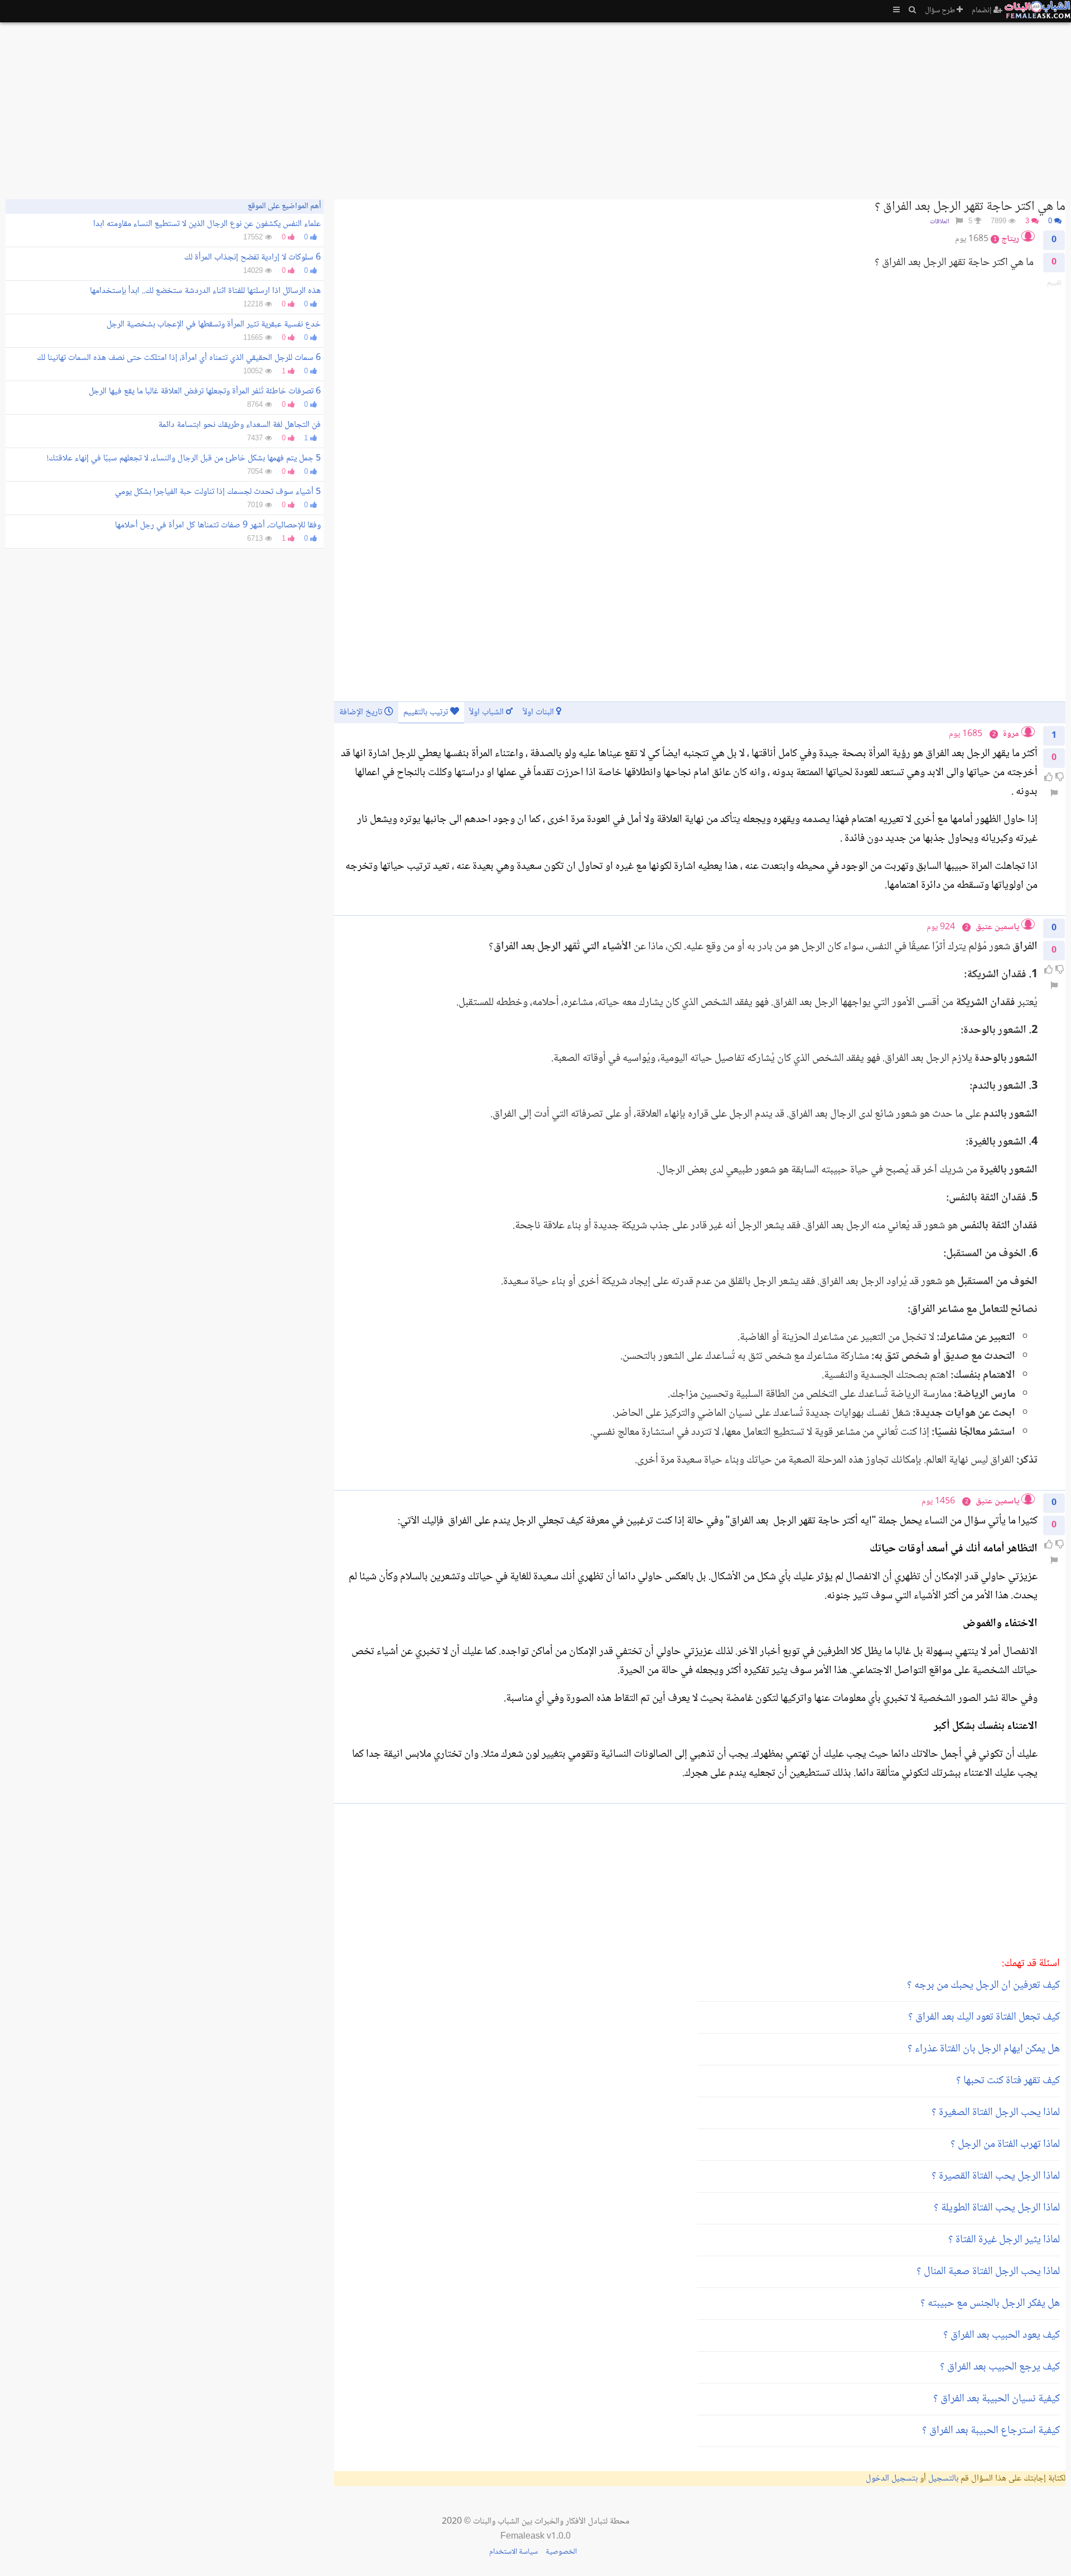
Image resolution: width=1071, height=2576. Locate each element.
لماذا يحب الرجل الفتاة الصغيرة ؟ (996, 2113)
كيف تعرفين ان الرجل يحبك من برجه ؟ (983, 1986)
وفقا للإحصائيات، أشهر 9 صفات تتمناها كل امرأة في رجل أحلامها (218, 525)
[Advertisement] (731, 106)
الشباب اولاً (488, 712)
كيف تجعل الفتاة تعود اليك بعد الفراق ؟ (984, 2017)
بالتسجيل (943, 2479)
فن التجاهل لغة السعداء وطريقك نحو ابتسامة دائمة (240, 425)
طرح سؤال (941, 11)
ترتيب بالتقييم (427, 712)
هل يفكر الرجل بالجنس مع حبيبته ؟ (990, 2304)
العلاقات (940, 222)
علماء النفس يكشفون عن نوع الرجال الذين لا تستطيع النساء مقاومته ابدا (207, 224)
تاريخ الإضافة (362, 712)
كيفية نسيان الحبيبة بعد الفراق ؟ (997, 2399)
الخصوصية (561, 2552)
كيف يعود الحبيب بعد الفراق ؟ (1002, 2335)
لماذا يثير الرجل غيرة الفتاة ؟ (1004, 2240)
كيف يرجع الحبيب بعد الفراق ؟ (1000, 2367)
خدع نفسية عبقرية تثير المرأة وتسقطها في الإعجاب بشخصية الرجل (214, 325)
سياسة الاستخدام (513, 2552)
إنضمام (983, 11)
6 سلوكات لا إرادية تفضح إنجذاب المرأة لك (252, 258)
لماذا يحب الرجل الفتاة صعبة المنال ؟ (988, 2272)
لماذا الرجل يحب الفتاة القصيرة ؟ (996, 2176)
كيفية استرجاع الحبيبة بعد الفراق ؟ (991, 2431)
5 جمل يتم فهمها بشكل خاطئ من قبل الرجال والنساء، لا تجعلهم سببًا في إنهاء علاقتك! (184, 458)
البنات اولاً (539, 712)
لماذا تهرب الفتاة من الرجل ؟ (1005, 2145)
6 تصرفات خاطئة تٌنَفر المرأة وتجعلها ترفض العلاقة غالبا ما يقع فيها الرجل (205, 391)
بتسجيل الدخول (892, 2479)
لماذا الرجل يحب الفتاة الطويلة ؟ (997, 2208)
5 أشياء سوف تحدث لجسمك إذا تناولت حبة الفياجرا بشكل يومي (218, 492)
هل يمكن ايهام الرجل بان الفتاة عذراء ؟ (984, 2049)
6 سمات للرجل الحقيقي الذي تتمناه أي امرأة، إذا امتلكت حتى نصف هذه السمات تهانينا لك (179, 358)
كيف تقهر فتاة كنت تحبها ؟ (1008, 2081)
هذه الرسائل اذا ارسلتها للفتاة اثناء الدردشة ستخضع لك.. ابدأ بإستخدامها (205, 291)
